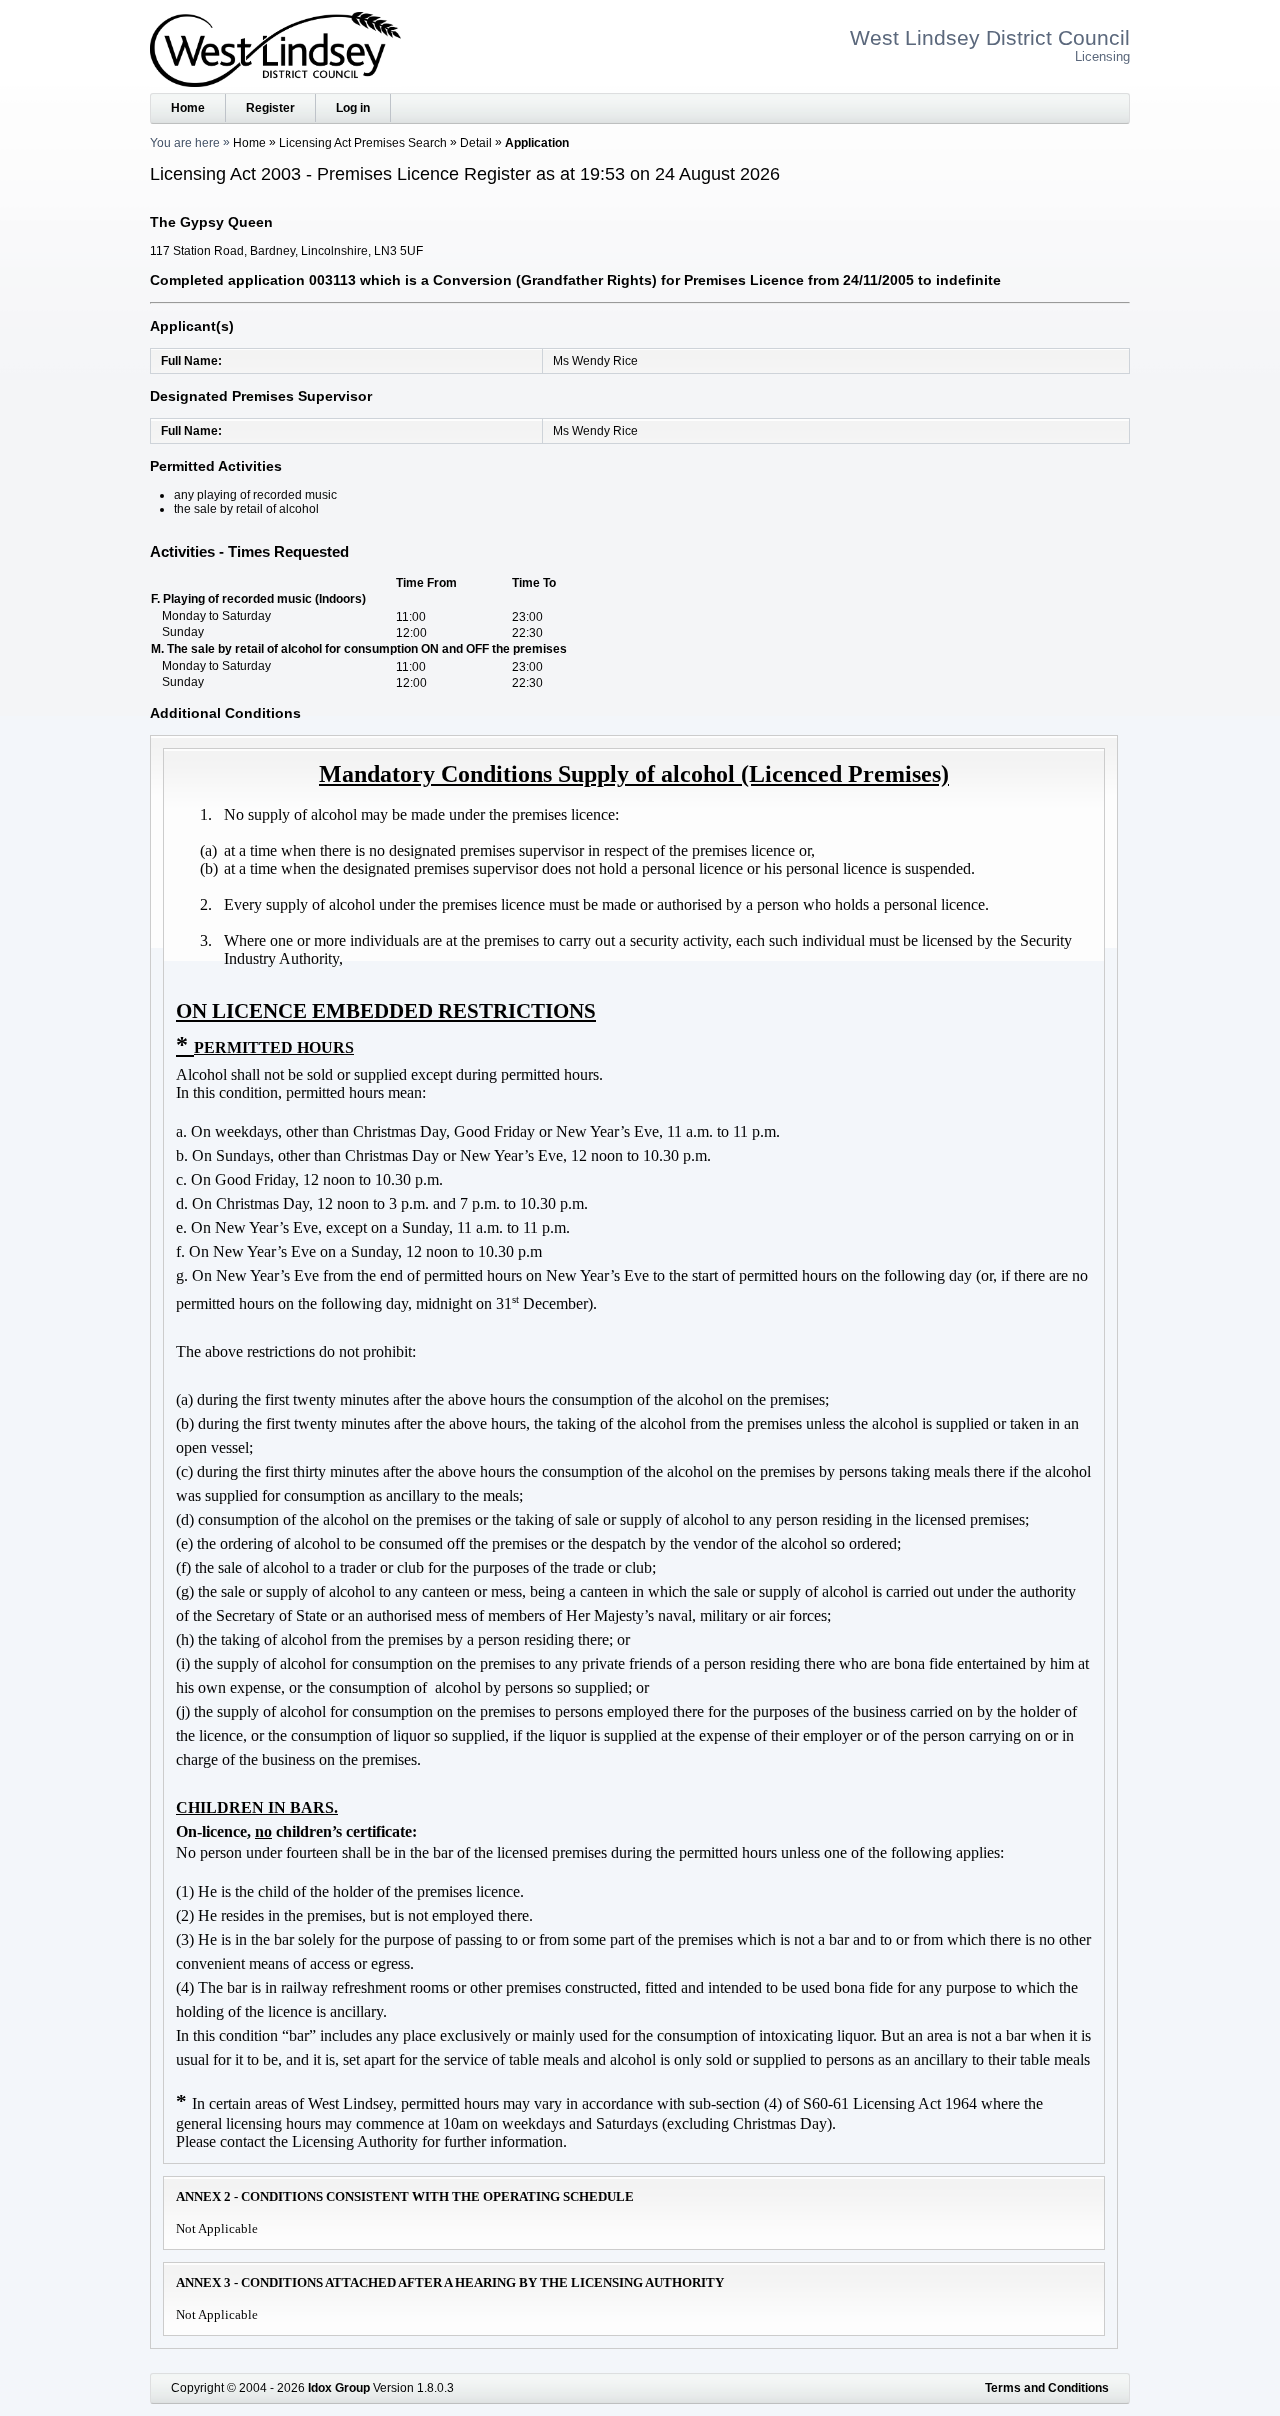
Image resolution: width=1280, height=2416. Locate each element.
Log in (353, 108)
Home (188, 108)
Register (270, 108)
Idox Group (339, 2388)
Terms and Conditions (1047, 2388)
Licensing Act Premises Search (363, 143)
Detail (476, 143)
